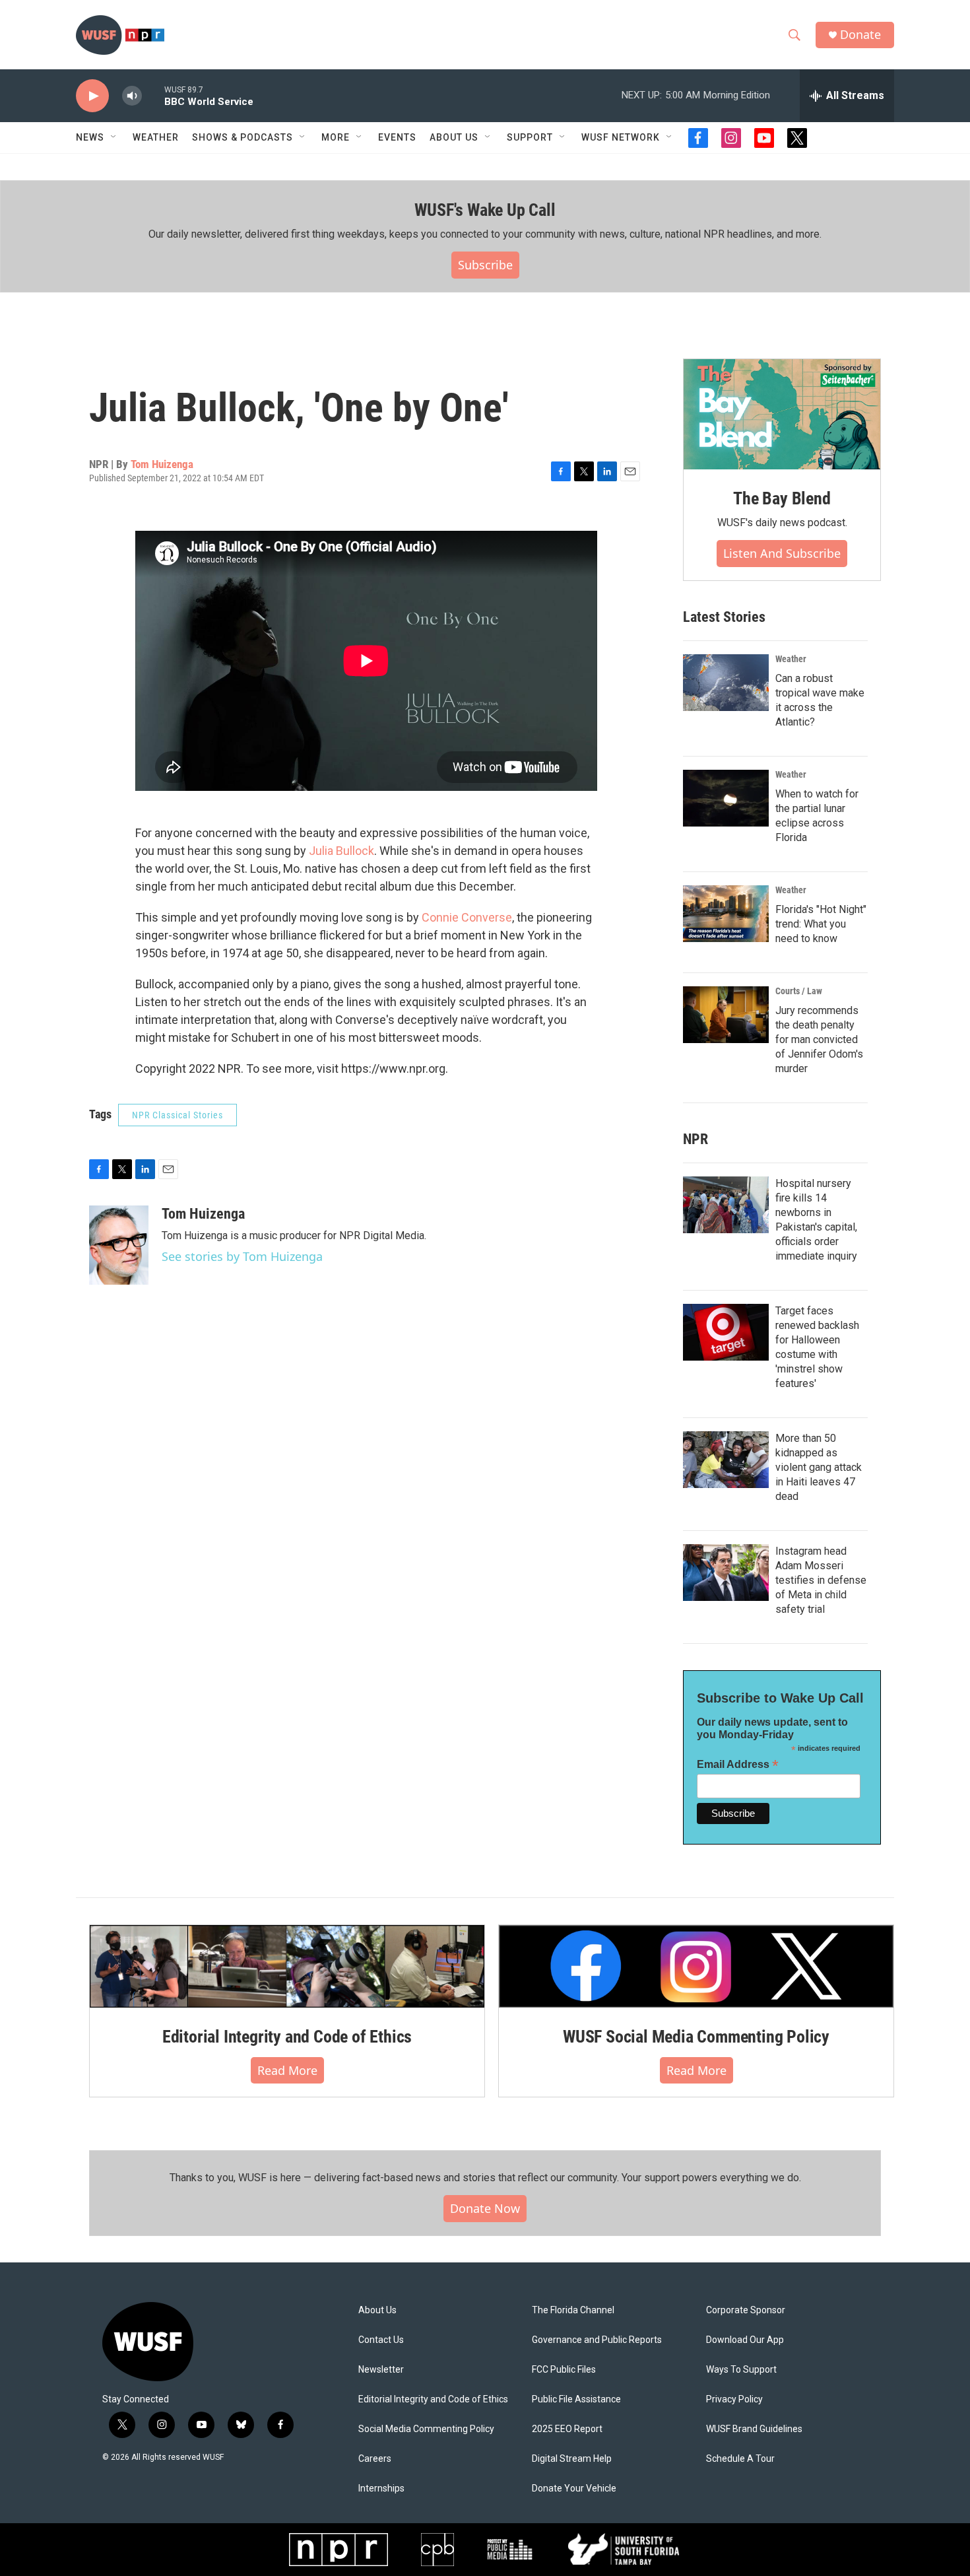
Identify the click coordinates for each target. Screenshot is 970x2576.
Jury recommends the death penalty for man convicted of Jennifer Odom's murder (819, 1039)
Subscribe (485, 265)
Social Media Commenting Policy (426, 2429)
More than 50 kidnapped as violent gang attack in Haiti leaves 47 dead (819, 1467)
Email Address (738, 1764)
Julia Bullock (341, 851)
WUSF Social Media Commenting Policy (696, 2037)
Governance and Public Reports (597, 2340)
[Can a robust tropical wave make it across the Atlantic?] (726, 683)
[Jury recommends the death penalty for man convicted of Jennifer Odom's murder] (726, 1015)
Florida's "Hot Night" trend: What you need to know (821, 924)
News (90, 137)
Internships (381, 2489)
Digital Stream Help (572, 2459)
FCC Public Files (564, 2370)
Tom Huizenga (162, 464)
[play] (92, 96)
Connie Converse (467, 917)
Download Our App (745, 2340)
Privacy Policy (734, 2399)
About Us (377, 2310)
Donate (860, 35)
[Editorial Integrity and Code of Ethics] (287, 1966)
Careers (375, 2459)
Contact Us (381, 2340)
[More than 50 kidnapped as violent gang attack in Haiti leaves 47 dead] (726, 1460)
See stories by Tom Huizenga (242, 1256)
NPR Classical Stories (178, 1115)
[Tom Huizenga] (119, 1245)
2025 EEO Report (567, 2429)
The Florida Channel (573, 2310)
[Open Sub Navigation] (114, 137)
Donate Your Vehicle (574, 2489)
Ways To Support (741, 2370)
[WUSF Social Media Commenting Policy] (696, 1966)
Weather (156, 137)
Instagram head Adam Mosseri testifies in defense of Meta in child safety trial (821, 1580)
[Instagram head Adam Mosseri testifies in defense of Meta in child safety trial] (726, 1573)
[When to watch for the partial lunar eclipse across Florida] (726, 798)
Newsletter (381, 2370)
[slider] (153, 95)
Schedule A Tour (740, 2459)
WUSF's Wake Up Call (485, 210)
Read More (287, 2070)
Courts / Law (799, 991)
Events (397, 137)
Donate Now (485, 2208)
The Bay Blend (782, 498)
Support (530, 137)
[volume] (132, 96)
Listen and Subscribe (782, 553)
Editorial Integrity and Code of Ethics (287, 2037)
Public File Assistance (576, 2399)
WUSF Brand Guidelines (754, 2429)
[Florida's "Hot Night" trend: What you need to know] (726, 914)
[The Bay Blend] (782, 415)
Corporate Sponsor (746, 2310)
